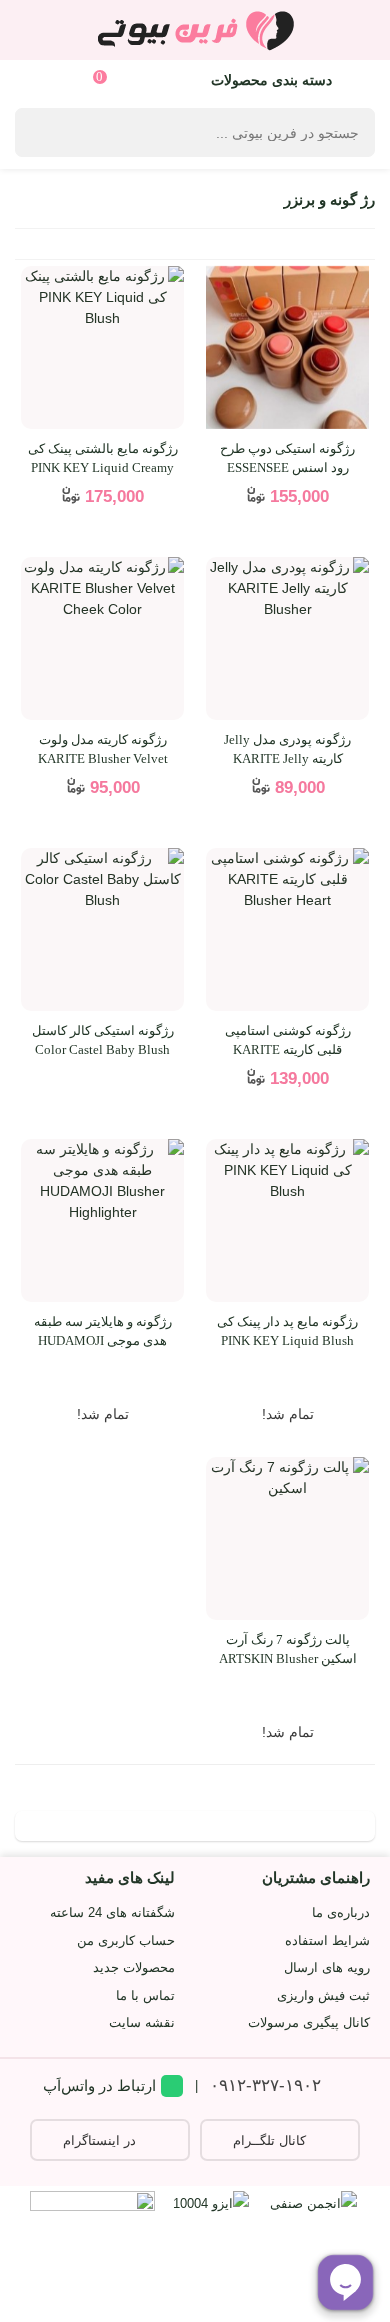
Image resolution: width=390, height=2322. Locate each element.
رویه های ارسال (327, 1967)
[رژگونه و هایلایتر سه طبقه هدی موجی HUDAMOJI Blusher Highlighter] (102, 1220)
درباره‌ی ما (341, 1912)
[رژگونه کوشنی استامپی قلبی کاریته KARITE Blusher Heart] (287, 929)
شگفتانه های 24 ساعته (112, 1912)
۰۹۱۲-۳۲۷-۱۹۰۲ (265, 2085)
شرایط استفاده (327, 1940)
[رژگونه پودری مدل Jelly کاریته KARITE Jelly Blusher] (287, 638)
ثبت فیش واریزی (323, 1995)
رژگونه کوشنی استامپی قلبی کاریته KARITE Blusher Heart (288, 1050)
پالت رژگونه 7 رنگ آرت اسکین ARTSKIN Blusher (288, 1649)
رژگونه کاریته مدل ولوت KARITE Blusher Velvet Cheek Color (103, 759)
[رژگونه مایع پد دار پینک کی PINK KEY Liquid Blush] (287, 1220)
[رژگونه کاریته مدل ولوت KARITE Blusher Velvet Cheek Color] (102, 638)
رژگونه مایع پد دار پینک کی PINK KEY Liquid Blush (287, 1331)
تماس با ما (145, 1995)
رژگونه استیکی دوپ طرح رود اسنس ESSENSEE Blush (287, 468)
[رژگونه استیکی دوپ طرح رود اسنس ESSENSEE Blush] (287, 347)
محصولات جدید (134, 1967)
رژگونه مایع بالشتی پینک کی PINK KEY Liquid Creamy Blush (103, 468)
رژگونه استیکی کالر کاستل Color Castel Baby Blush (103, 1040)
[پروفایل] (37, 79)
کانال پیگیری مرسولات (309, 2022)
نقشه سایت (142, 2022)
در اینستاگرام (99, 2140)
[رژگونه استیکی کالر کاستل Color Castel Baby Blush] (102, 929)
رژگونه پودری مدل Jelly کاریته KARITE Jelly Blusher (287, 759)
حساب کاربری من (126, 1940)
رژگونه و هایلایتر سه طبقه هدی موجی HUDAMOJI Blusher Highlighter (103, 1341)
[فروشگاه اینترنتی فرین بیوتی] (195, 30)
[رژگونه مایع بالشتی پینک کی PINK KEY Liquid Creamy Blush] (102, 347)
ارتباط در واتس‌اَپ (99, 2085)
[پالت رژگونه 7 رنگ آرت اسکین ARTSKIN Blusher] (287, 1538)
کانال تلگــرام (269, 2140)
